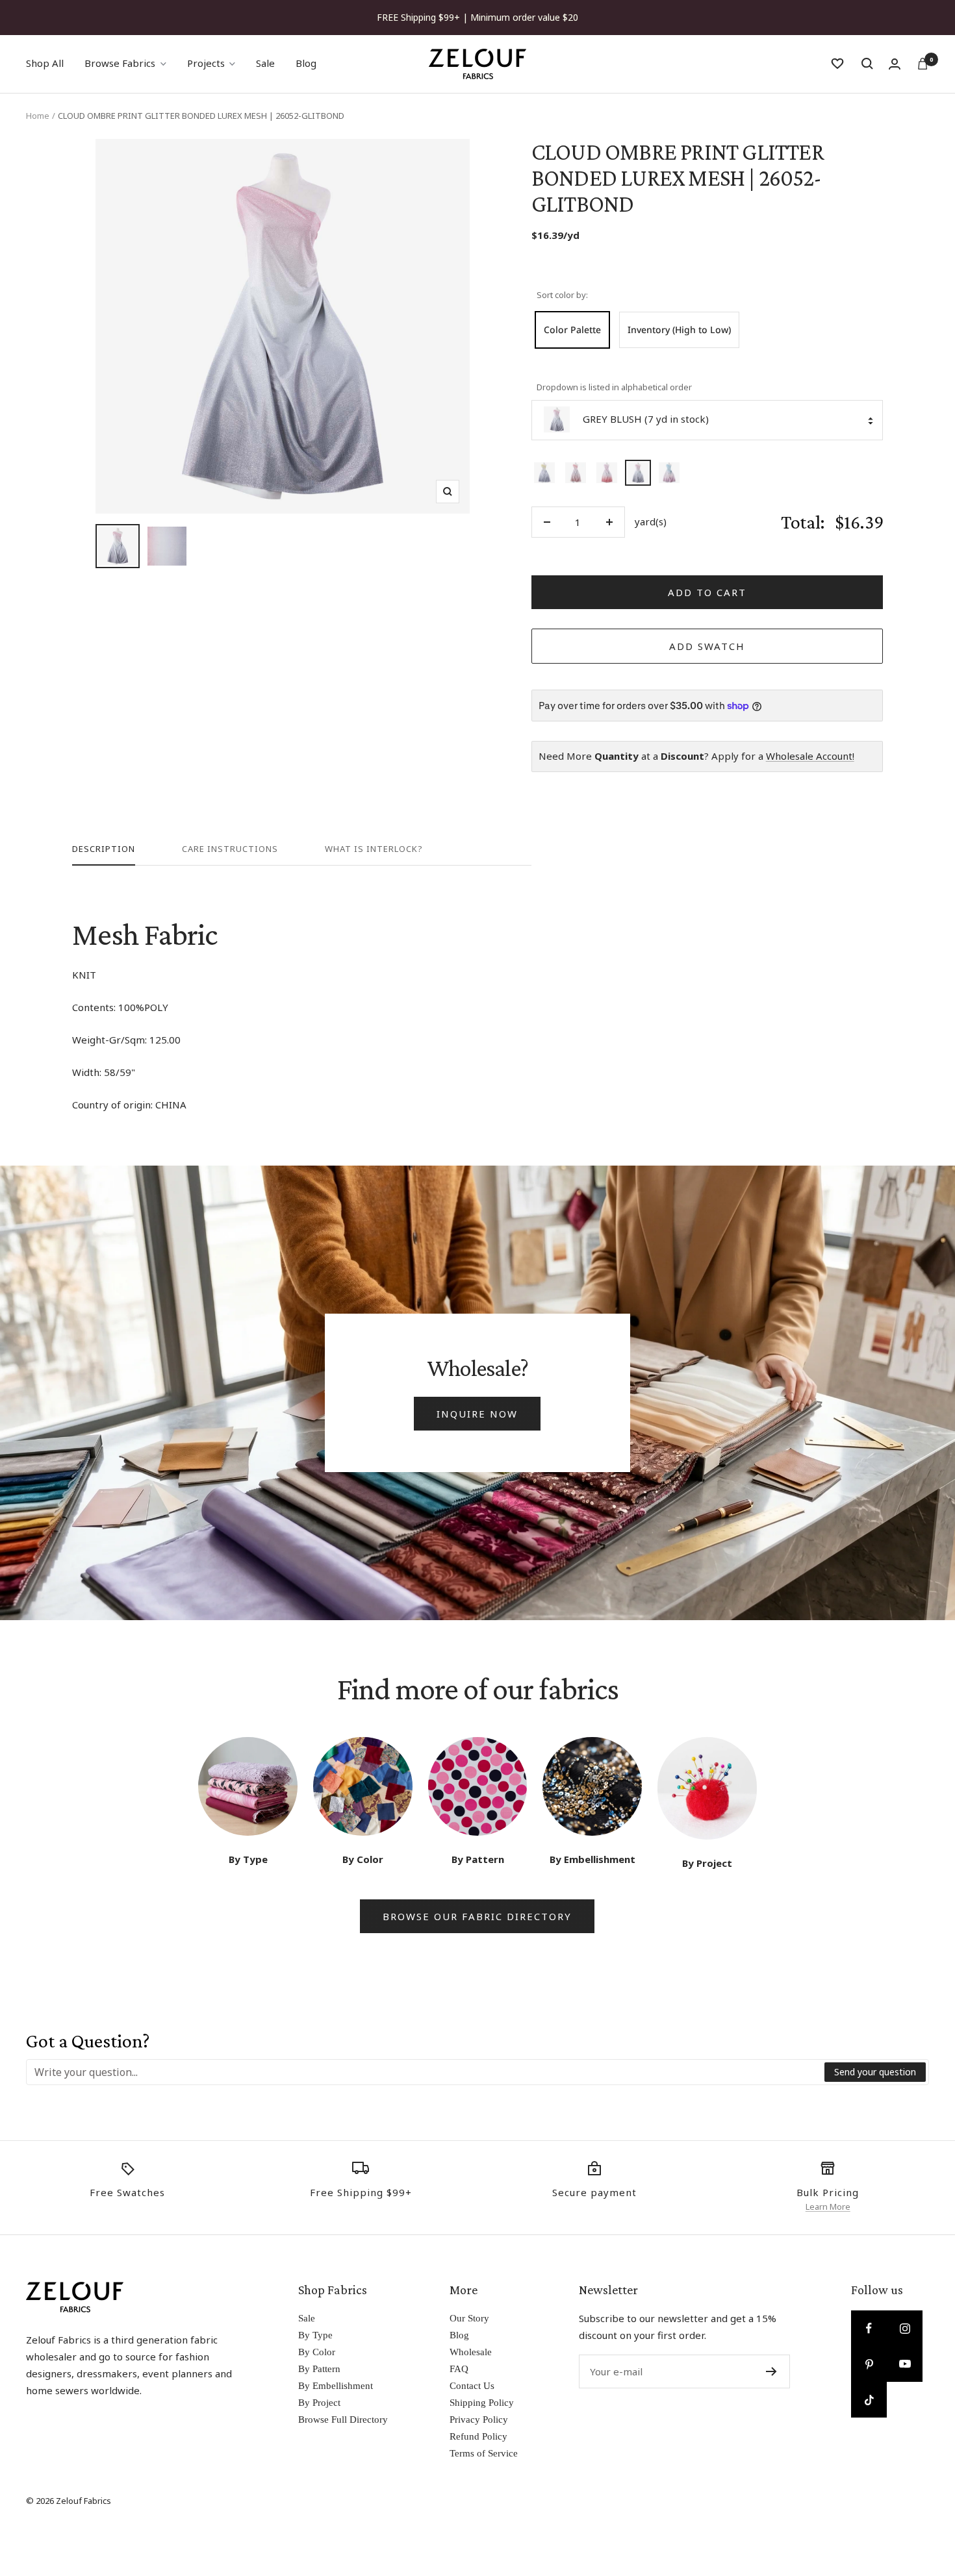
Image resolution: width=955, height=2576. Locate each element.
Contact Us (472, 2386)
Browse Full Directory (343, 2420)
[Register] (771, 2371)
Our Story (469, 2318)
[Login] (895, 64)
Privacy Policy (479, 2420)
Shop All (45, 63)
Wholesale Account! (810, 756)
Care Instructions (230, 849)
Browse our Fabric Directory (477, 1916)
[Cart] (923, 64)
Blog (306, 63)
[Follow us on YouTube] (905, 2364)
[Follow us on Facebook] (869, 2328)
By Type (315, 2335)
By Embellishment (336, 2386)
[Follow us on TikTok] (869, 2400)
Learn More (828, 2207)
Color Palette (572, 330)
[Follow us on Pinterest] (869, 2364)
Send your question (875, 2072)
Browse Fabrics (120, 63)
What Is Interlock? (374, 849)
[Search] (867, 64)
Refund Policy (478, 2436)
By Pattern (319, 2369)
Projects (206, 63)
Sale (265, 63)
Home (38, 116)
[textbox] (426, 2072)
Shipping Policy (482, 2403)
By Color (317, 2352)
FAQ (459, 2369)
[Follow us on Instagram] (905, 2328)
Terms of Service (484, 2453)
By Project (319, 2403)
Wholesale (471, 2352)
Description (104, 849)
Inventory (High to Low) (679, 330)
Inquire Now (477, 1414)
